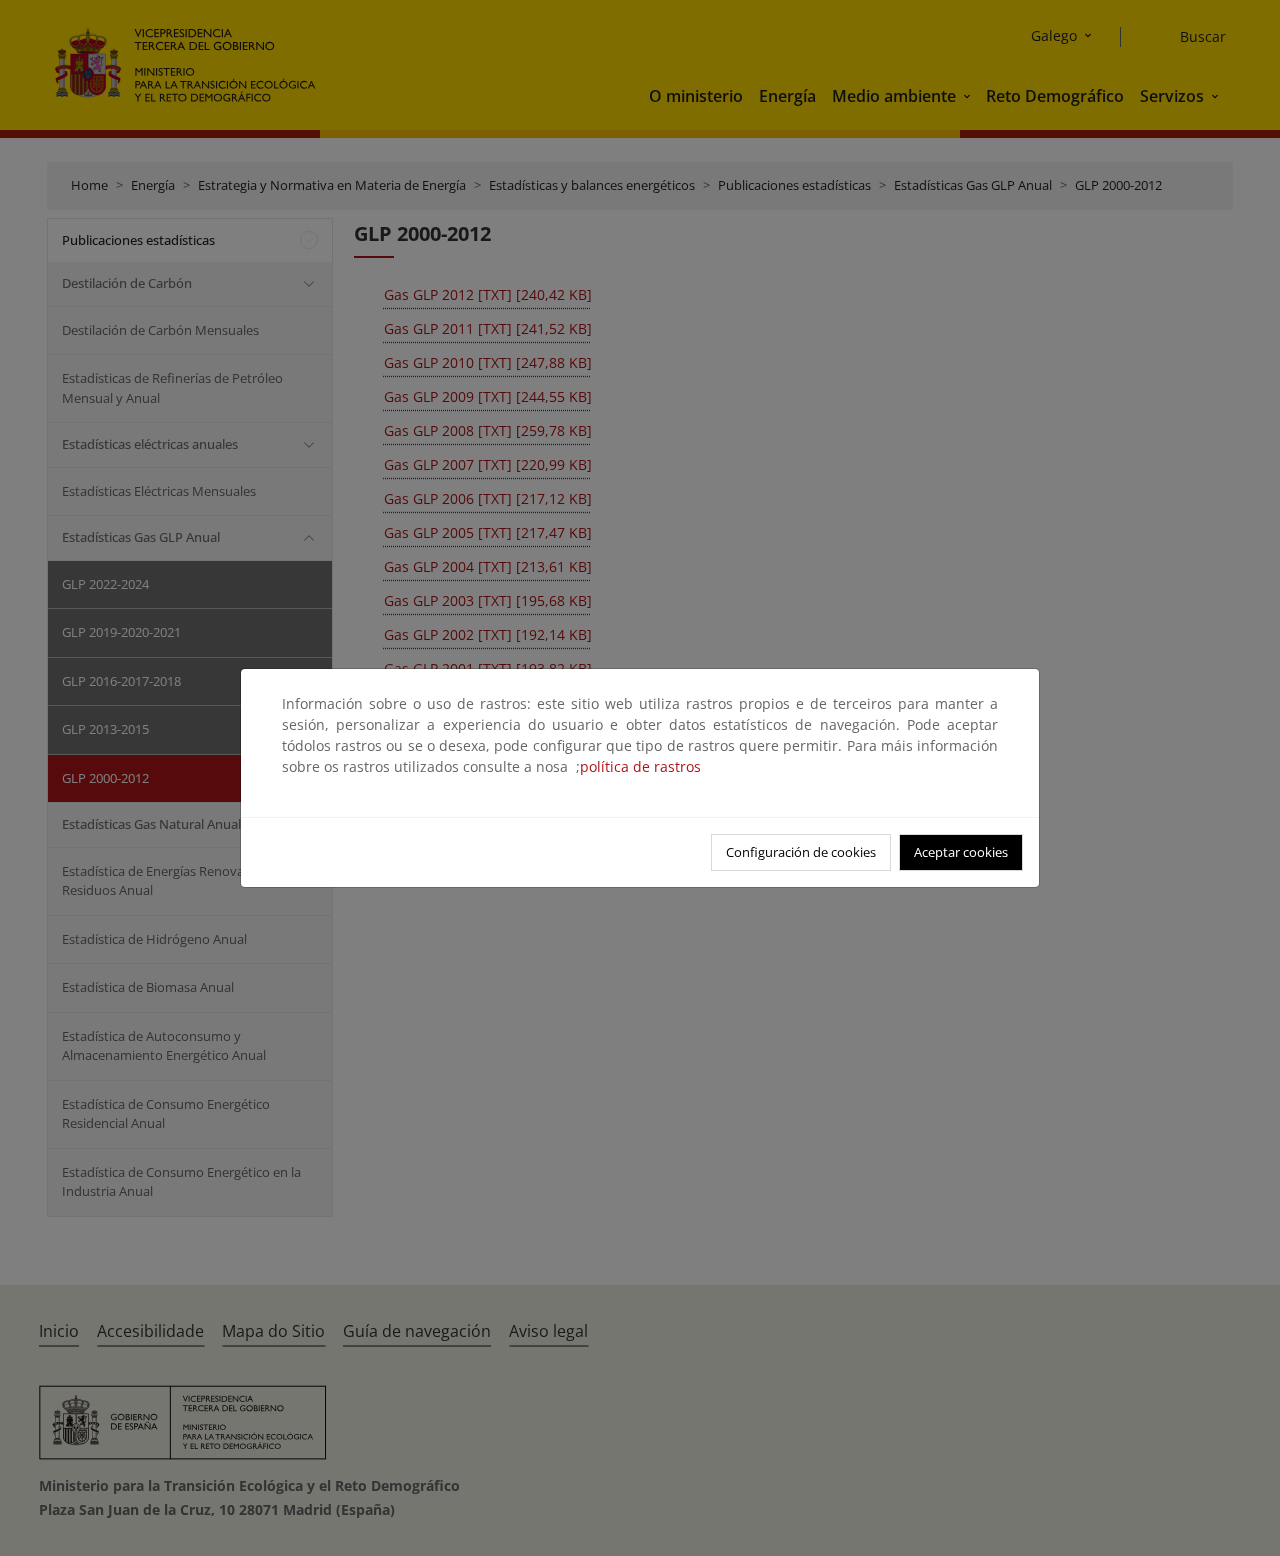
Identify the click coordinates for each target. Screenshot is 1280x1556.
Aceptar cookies (961, 852)
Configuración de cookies (801, 852)
